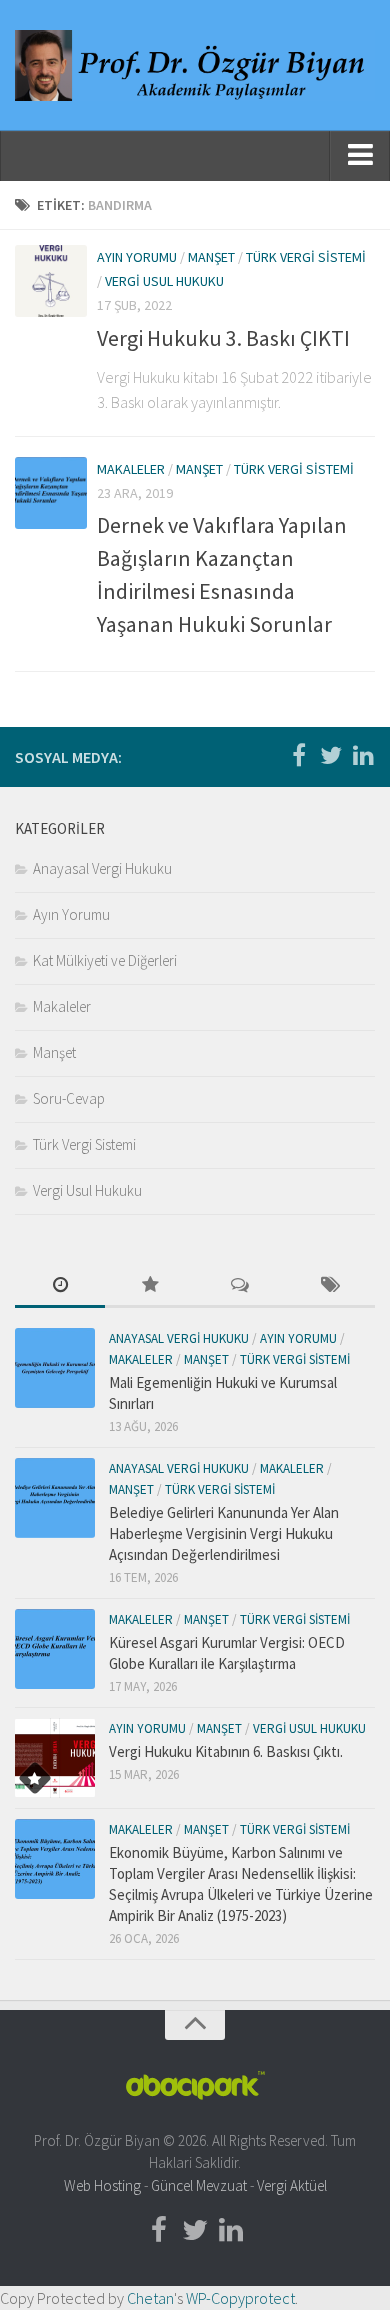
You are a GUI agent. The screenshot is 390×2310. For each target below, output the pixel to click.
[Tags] (330, 1286)
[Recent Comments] (240, 1286)
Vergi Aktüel (292, 2185)
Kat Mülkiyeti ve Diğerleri (105, 960)
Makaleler (131, 469)
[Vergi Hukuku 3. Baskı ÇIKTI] (51, 281)
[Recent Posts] (60, 1286)
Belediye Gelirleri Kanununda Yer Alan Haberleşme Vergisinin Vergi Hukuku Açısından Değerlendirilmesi (224, 1533)
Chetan (150, 2298)
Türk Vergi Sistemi (306, 257)
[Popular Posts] (150, 1286)
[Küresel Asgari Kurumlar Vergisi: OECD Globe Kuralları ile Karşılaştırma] (55, 1649)
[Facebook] (299, 756)
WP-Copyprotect (240, 2298)
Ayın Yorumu (137, 257)
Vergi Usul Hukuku (164, 281)
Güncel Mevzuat (199, 2185)
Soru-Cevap (69, 1098)
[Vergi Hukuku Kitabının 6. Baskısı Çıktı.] (55, 1758)
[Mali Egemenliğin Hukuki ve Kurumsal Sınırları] (55, 1368)
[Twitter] (331, 756)
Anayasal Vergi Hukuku (102, 868)
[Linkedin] (363, 756)
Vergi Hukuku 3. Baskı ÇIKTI (223, 338)
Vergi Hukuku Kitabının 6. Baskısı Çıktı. (226, 1751)
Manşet (211, 257)
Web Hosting (102, 2185)
